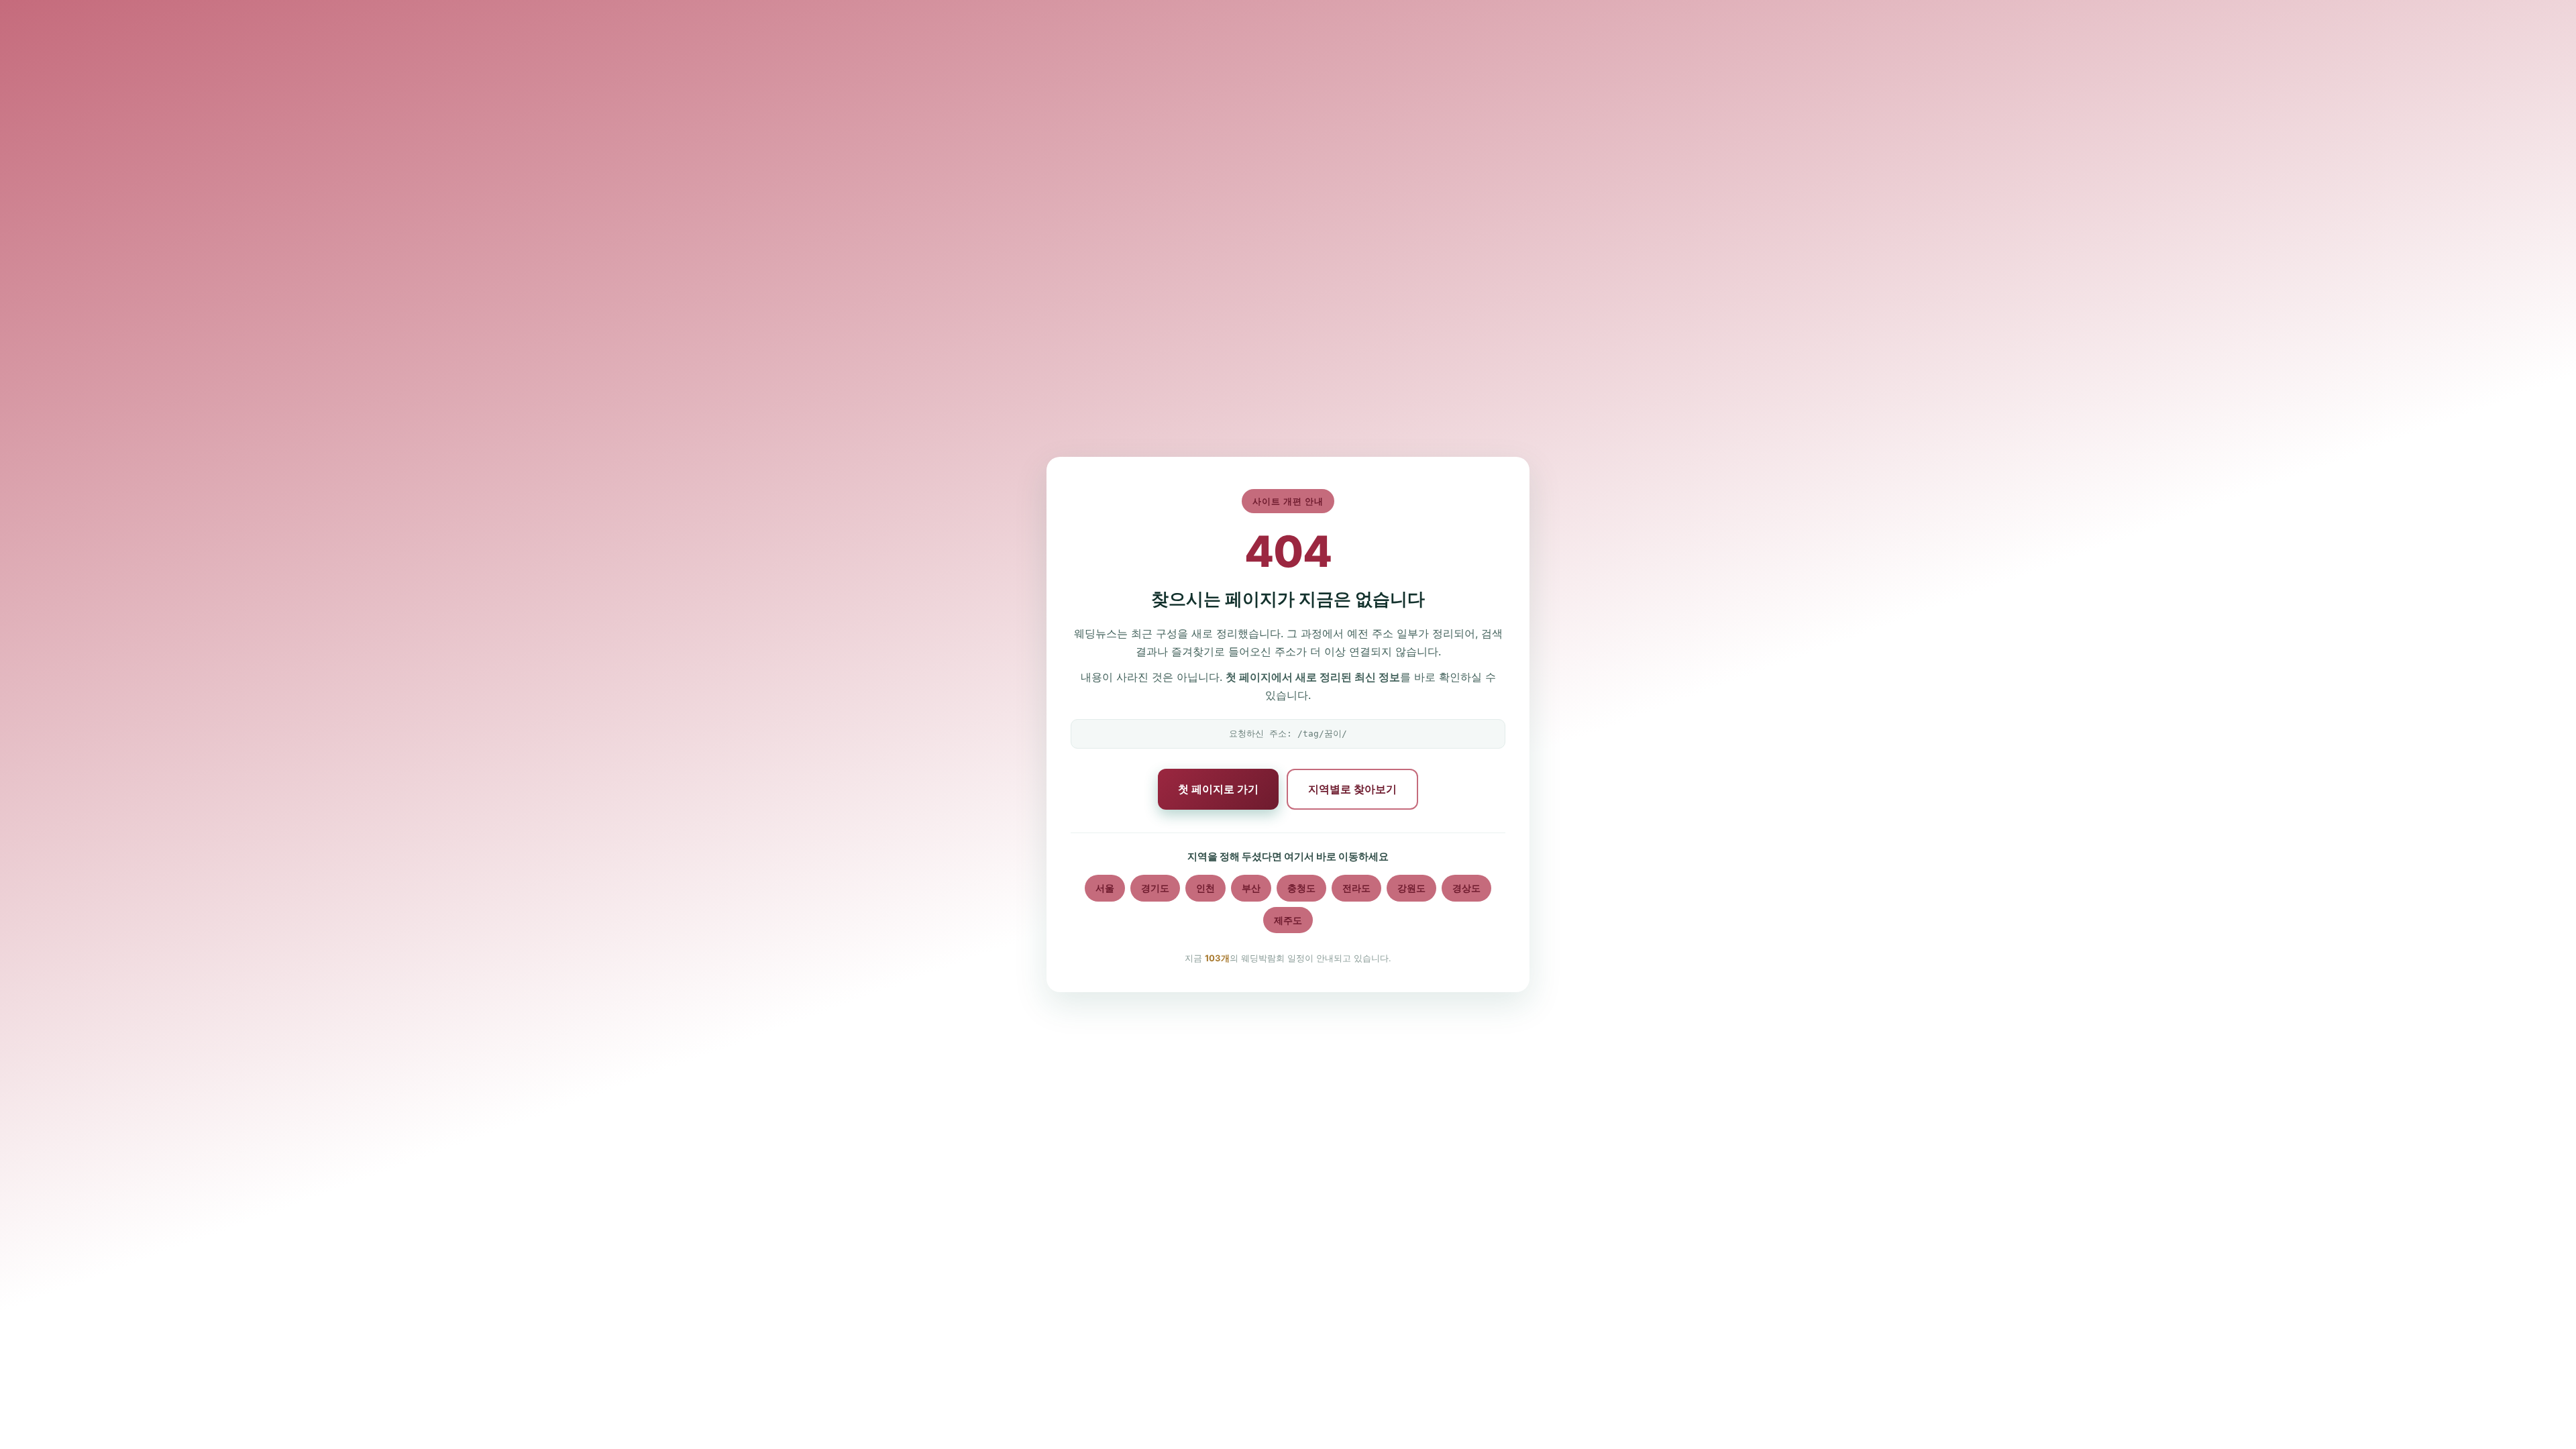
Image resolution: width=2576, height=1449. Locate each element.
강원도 (1411, 888)
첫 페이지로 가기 (1218, 789)
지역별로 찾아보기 (1352, 789)
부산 (1251, 888)
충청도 (1301, 888)
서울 (1105, 888)
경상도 (1466, 888)
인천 (1205, 888)
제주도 (1288, 920)
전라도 (1356, 888)
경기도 (1155, 888)
